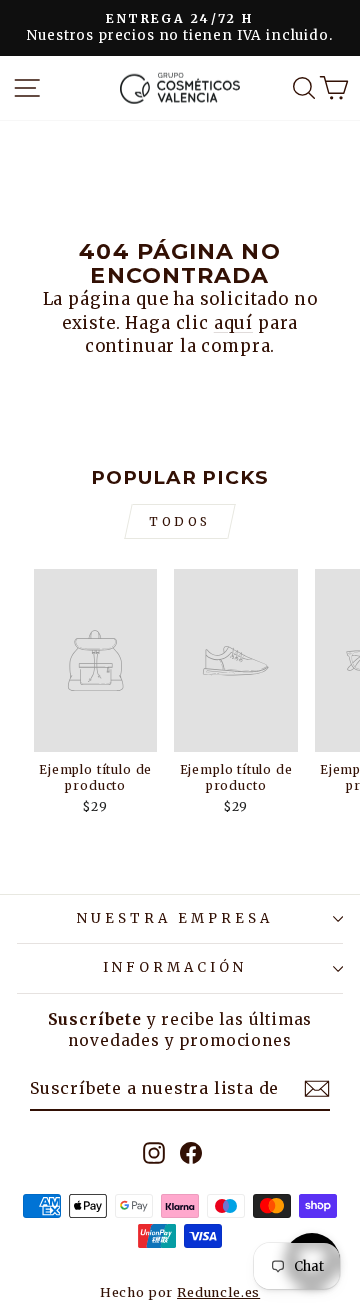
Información (175, 967)
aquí (233, 323)
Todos (180, 521)
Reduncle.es (218, 1292)
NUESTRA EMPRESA (175, 918)
